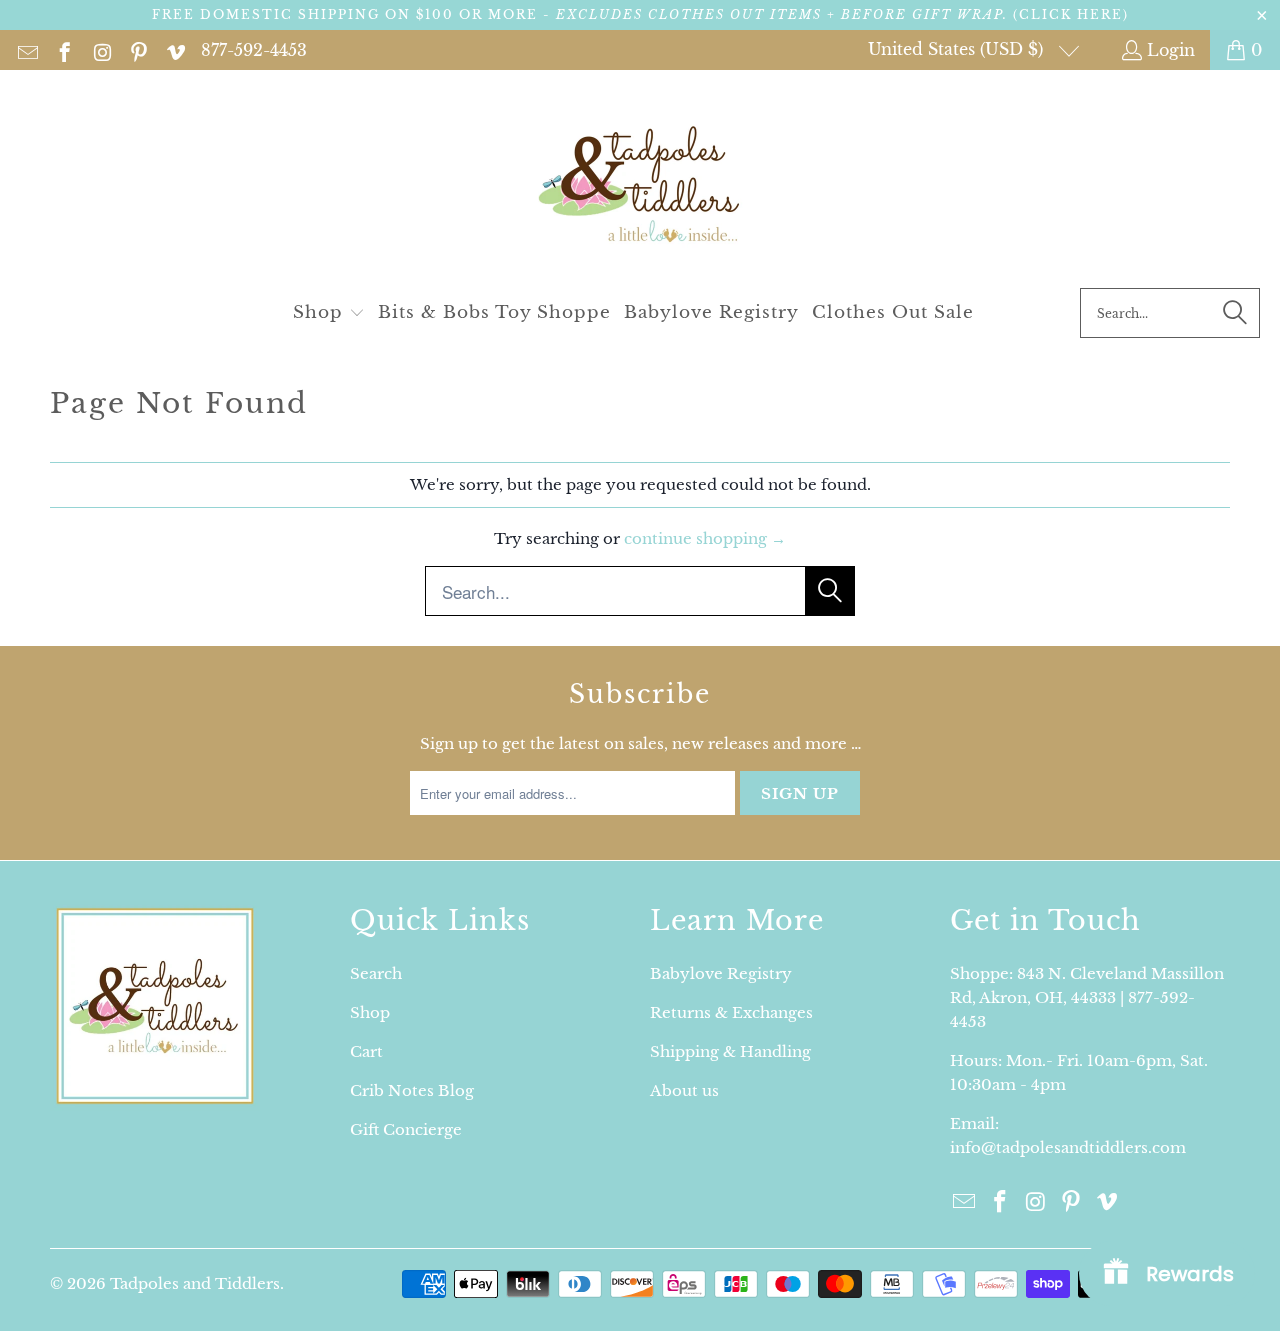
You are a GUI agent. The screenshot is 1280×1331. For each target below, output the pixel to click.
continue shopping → (705, 538)
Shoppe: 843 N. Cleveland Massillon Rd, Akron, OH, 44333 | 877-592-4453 (1087, 997)
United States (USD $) (958, 49)
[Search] (1235, 313)
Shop (370, 1012)
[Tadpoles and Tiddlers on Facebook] (63, 50)
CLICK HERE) (1074, 14)
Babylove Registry (721, 973)
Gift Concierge (406, 1129)
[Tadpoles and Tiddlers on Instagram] (100, 50)
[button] (329, 313)
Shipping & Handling (730, 1051)
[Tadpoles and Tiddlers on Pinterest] (137, 50)
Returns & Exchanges (731, 1012)
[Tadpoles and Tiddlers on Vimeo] (174, 50)
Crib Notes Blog (412, 1090)
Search (376, 973)
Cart (366, 1051)
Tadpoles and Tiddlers (195, 1283)
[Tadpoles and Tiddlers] (640, 184)
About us (684, 1090)
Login (1171, 50)
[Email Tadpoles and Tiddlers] (26, 50)
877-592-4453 (254, 50)
